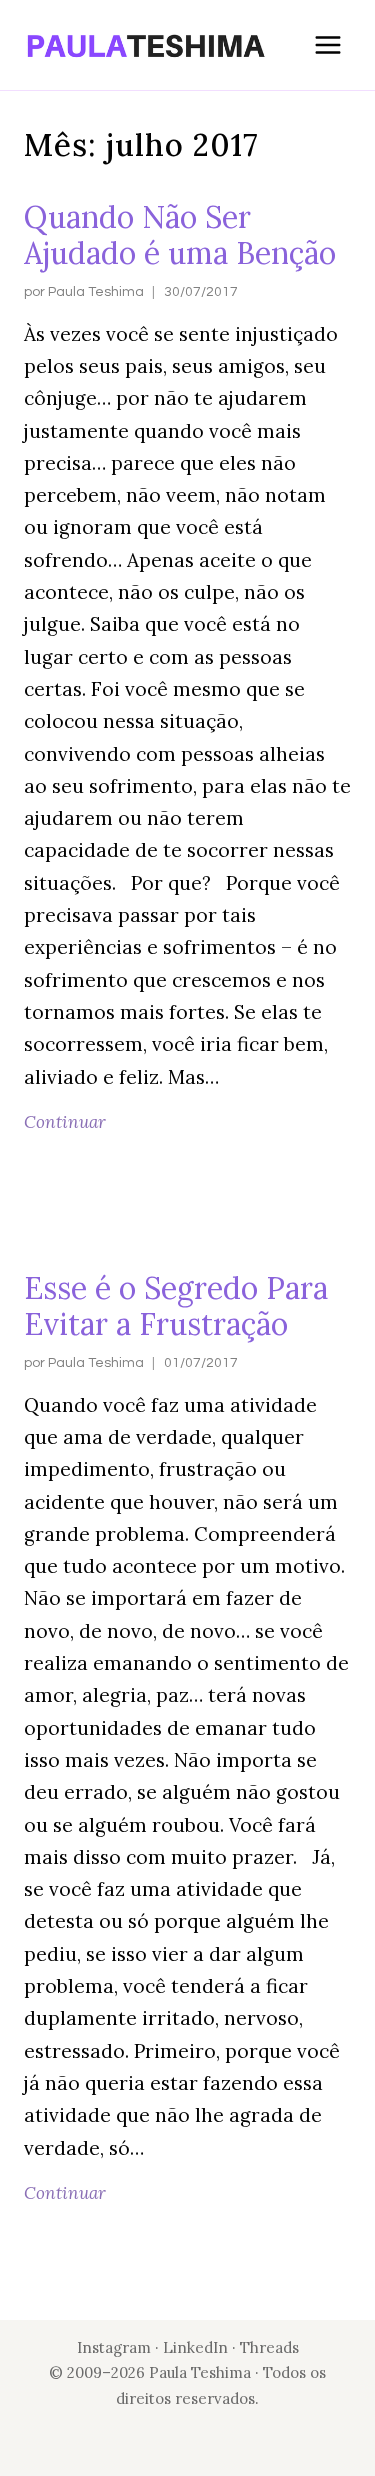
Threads (269, 2347)
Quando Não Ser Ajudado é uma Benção (180, 235)
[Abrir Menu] (327, 44)
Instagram (114, 2347)
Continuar (69, 1122)
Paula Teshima (96, 292)
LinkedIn (197, 2347)
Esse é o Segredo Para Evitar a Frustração (176, 1306)
